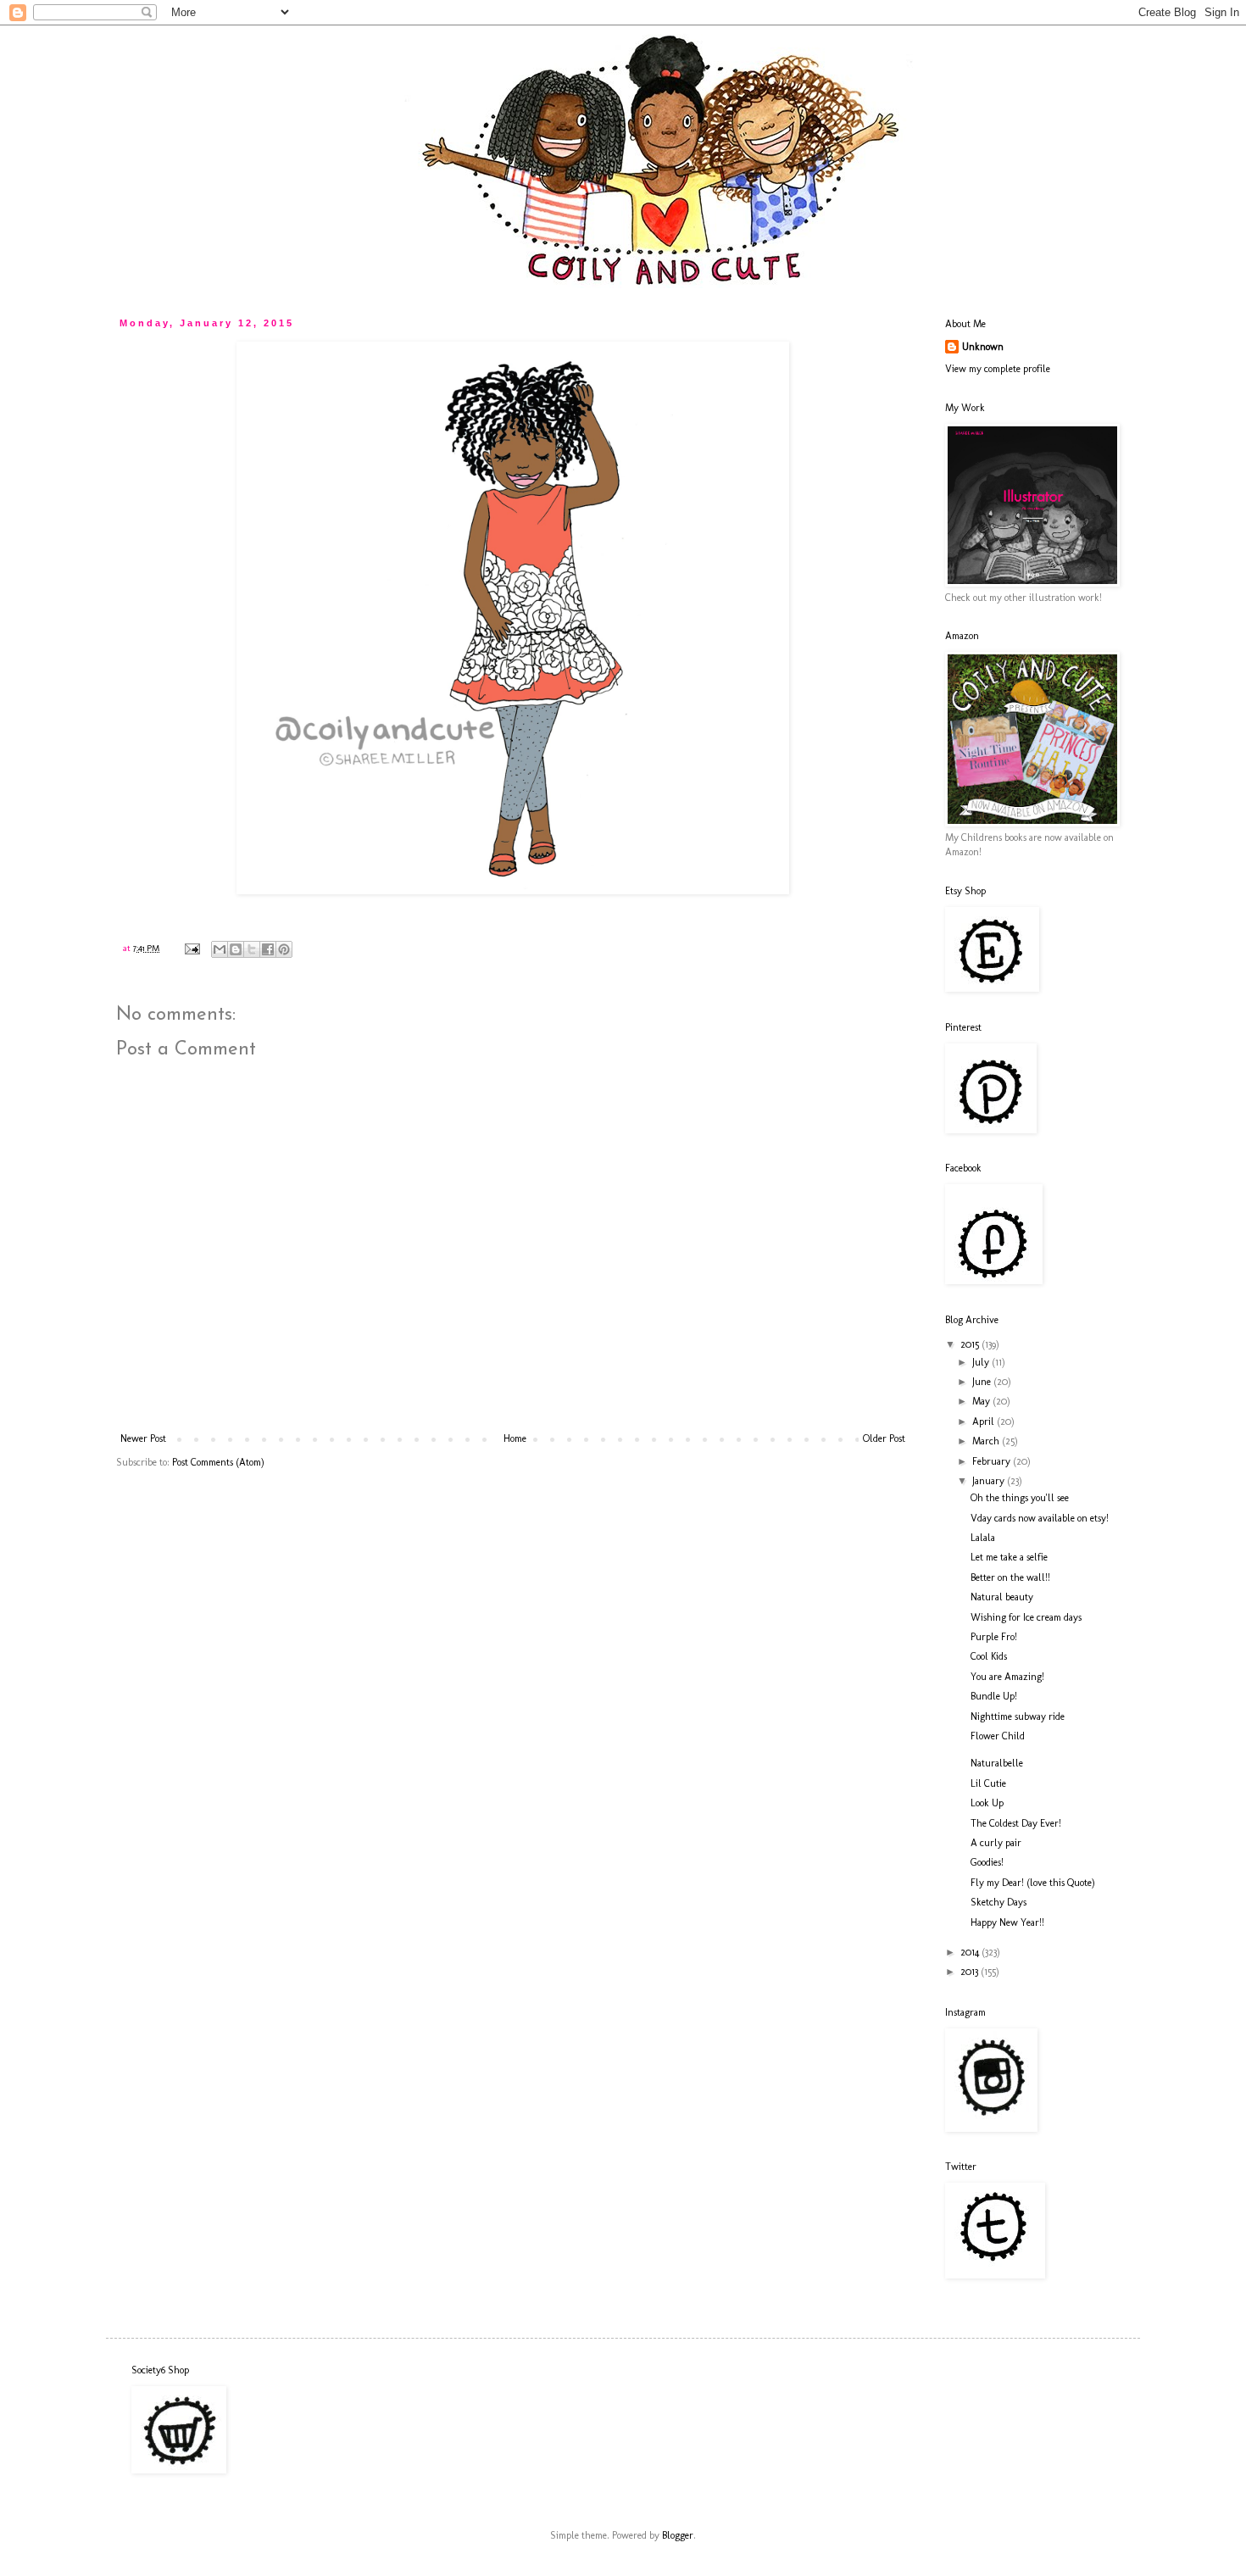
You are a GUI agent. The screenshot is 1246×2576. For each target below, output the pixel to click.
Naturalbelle (997, 1763)
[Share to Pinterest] (284, 949)
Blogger (678, 2535)
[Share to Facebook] (268, 949)
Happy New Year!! (1007, 1922)
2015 (971, 1344)
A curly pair (996, 1843)
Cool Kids (989, 1656)
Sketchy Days (998, 1902)
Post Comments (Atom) (218, 1462)
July (982, 1362)
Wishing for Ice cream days (1026, 1617)
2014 (971, 1952)
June (983, 1382)
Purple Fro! (994, 1637)
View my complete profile (998, 369)
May (982, 1401)
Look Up (987, 1803)
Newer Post (143, 1438)
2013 (971, 1972)
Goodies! (987, 1862)
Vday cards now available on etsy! (1040, 1518)
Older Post (884, 1438)
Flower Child (998, 1736)
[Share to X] (252, 949)
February (993, 1461)
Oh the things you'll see (1020, 1498)
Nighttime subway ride (1018, 1716)
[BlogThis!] (236, 949)
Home (515, 1438)
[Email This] (220, 949)
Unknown (983, 347)
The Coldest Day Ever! (1016, 1823)
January (990, 1481)
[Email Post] (192, 948)
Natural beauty (1002, 1597)
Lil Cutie (988, 1783)
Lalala (983, 1538)
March (987, 1441)
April (985, 1422)
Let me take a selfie (1009, 1557)
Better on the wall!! (1010, 1577)
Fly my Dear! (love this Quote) (1033, 1883)
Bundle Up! (994, 1696)
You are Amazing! (1007, 1677)
